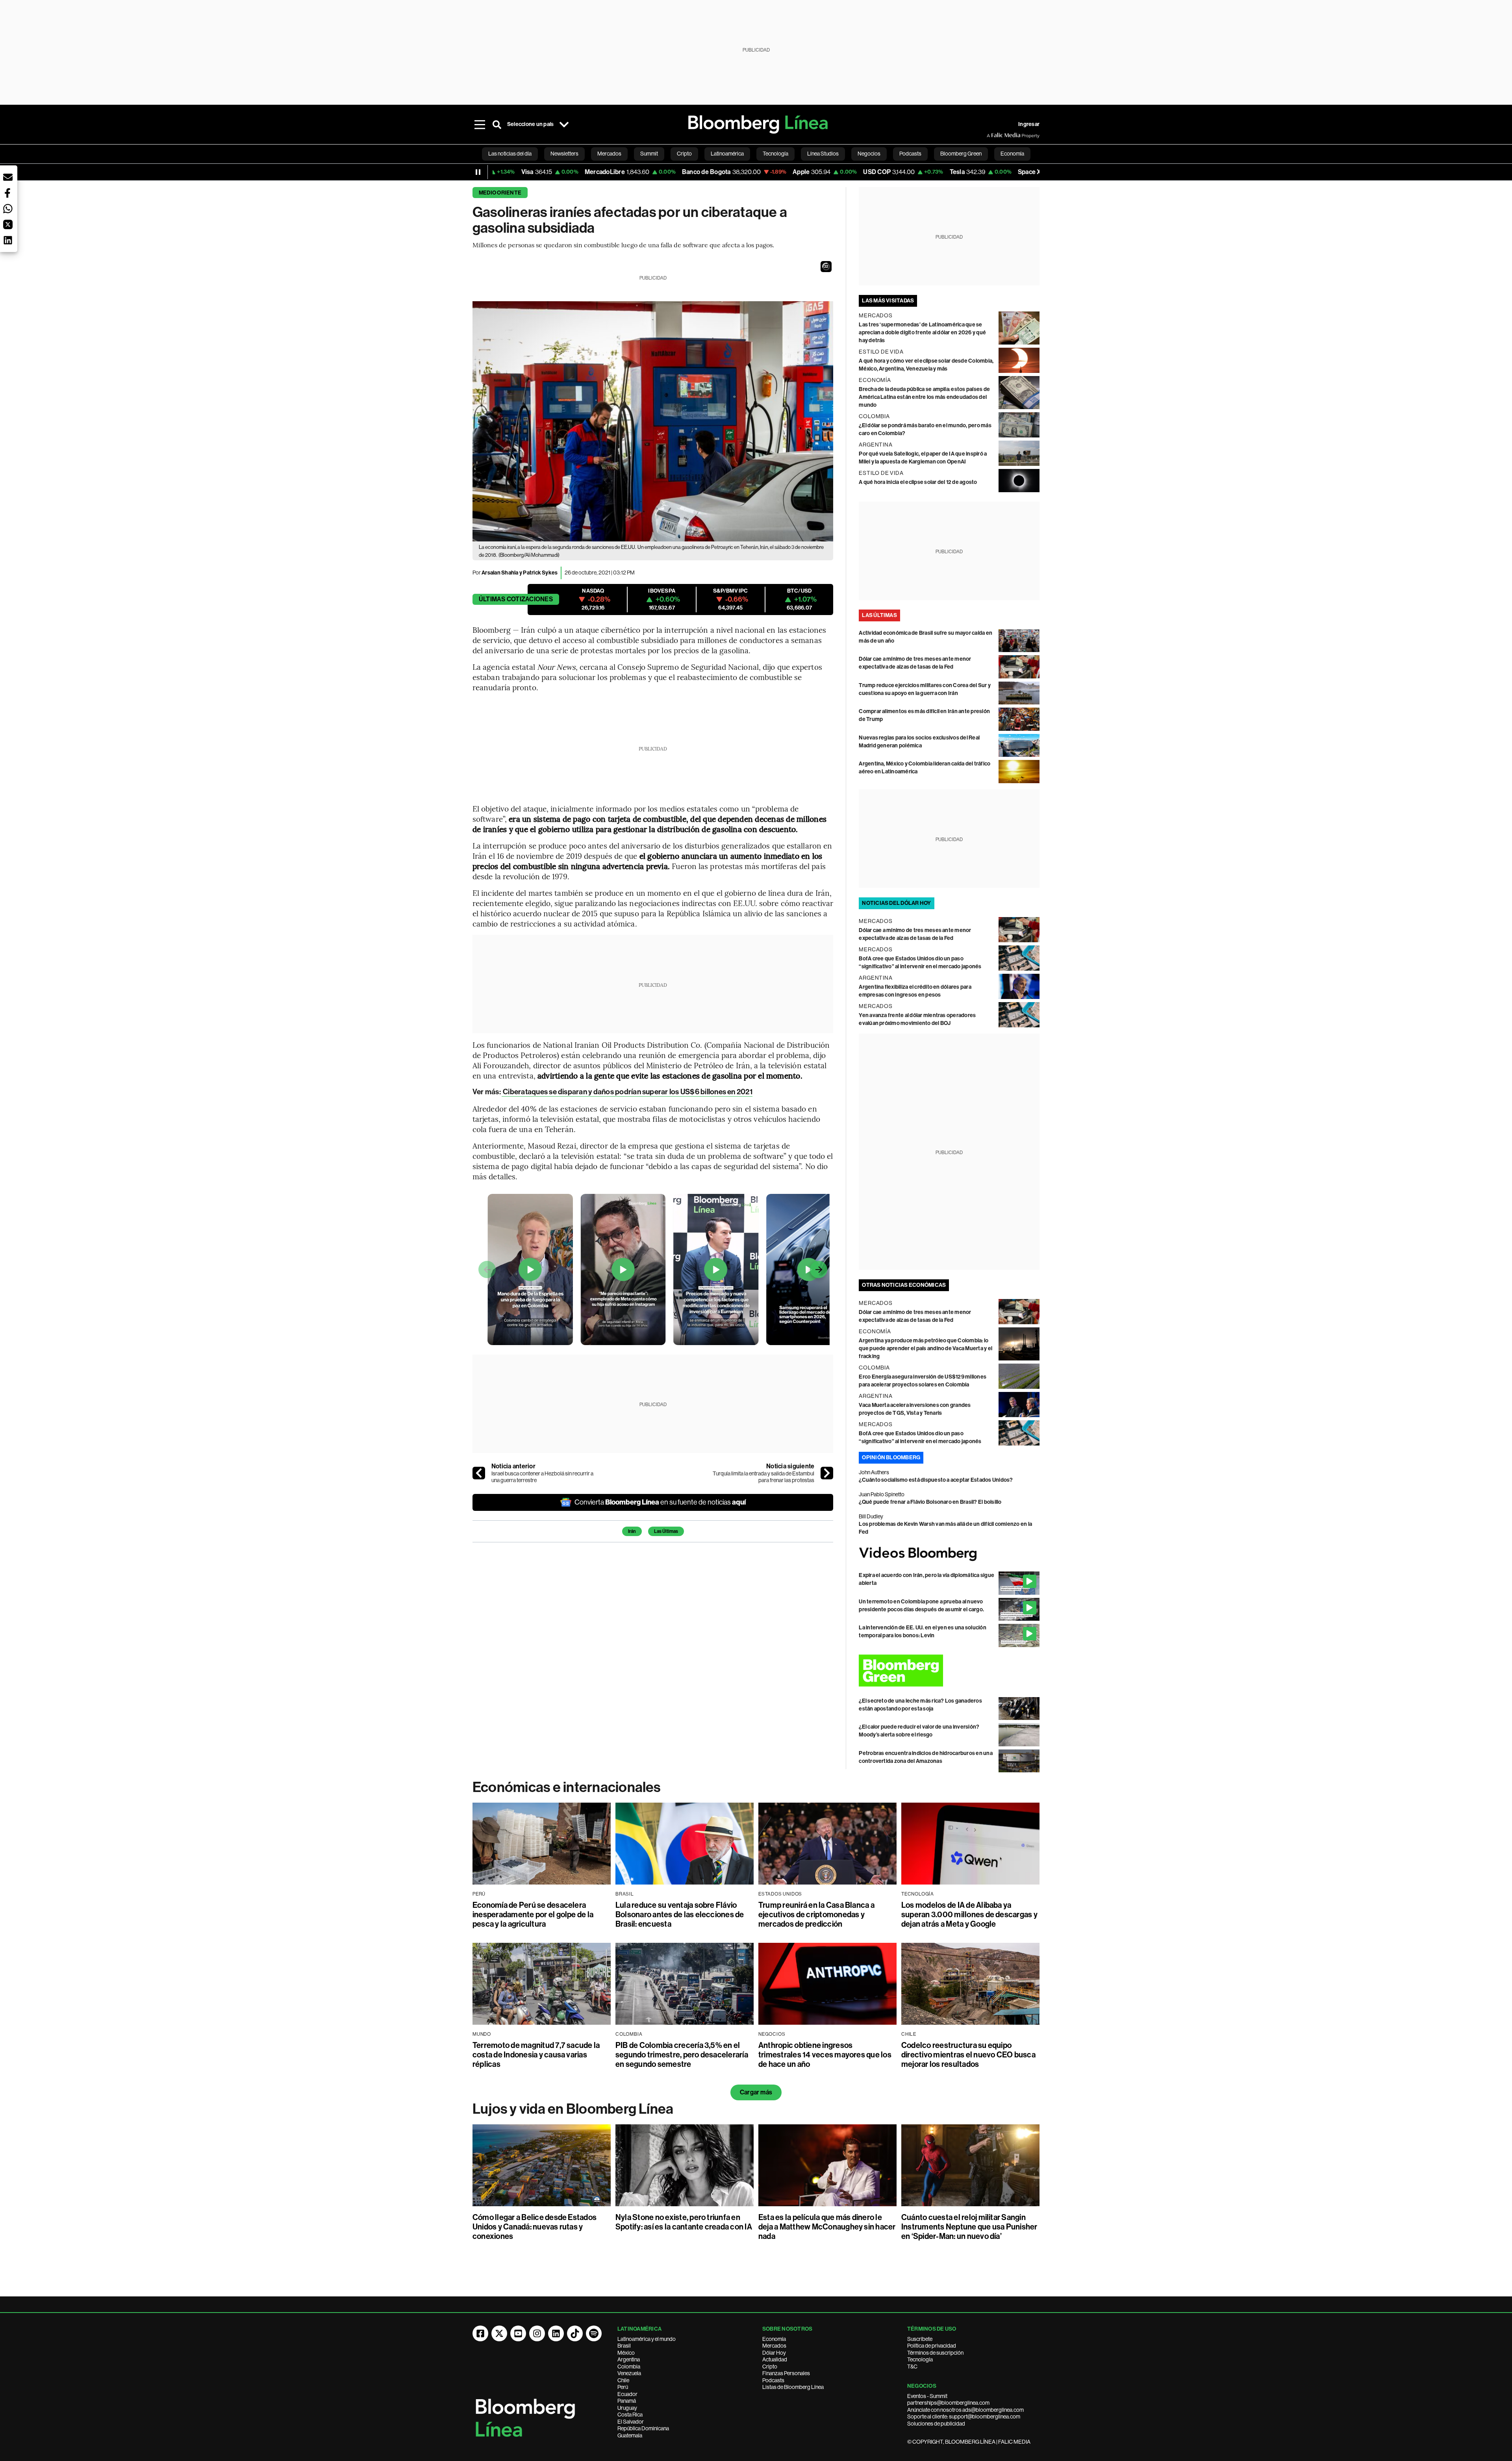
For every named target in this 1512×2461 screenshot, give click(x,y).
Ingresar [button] (1029, 124)
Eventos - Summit (927, 2396)
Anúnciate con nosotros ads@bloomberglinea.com (965, 2410)
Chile (623, 2380)
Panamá (627, 2401)
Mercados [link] (609, 154)
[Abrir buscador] (497, 124)
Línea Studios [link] (823, 154)
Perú (623, 2387)
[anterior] (479, 1473)
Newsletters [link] (564, 154)
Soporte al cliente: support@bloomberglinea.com (964, 2417)
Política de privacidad (932, 2346)
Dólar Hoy (774, 2353)
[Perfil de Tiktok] (575, 2333)
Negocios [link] (869, 154)
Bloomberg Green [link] (961, 154)
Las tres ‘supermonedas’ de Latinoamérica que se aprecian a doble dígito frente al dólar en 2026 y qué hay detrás (922, 333)
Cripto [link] (684, 154)
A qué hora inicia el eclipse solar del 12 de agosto (918, 482)
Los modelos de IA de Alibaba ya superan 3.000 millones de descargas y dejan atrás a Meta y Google (969, 1914)
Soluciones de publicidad (936, 2424)
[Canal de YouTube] (518, 2333)
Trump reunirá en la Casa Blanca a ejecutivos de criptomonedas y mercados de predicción (816, 1914)
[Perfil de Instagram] (537, 2333)
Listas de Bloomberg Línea (793, 2387)
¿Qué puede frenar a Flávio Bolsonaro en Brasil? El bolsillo (930, 1502)
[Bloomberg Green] (949, 1671)
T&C (912, 2366)
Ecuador (627, 2394)
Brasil (624, 2346)
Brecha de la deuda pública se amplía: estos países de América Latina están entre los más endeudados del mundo (924, 397)
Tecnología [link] (775, 154)
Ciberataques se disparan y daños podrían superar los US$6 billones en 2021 (627, 1092)
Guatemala (630, 2435)
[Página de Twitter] (499, 2333)
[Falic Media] (992, 135)
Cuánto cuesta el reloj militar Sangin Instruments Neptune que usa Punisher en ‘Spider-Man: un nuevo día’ (969, 2227)
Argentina (629, 2359)
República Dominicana (643, 2428)
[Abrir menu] (480, 124)
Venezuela (629, 2373)
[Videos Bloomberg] (949, 1554)
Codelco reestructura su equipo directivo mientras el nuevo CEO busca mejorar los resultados (968, 2055)
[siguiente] (827, 1473)
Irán (632, 1531)
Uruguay (627, 2408)
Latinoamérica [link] (727, 154)
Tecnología (920, 2359)
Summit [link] (649, 154)
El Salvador (631, 2422)
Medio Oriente (500, 193)
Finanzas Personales (786, 2373)
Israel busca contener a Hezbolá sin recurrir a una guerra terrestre (542, 1477)
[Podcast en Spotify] (594, 2333)
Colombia (629, 2366)
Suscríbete (920, 2339)
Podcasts (773, 2380)
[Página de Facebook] (480, 2333)
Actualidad (775, 2359)
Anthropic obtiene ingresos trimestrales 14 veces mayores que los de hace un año (825, 2055)
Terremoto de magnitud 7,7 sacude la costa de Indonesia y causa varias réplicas (536, 2055)
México (626, 2353)
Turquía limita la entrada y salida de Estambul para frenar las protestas (763, 1477)
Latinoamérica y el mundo (647, 2339)
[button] (826, 267)
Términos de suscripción (935, 2353)
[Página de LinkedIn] (556, 2333)
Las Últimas (666, 1531)
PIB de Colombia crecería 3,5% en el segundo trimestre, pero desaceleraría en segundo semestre (682, 2055)
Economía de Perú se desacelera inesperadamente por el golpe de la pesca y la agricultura (533, 1914)
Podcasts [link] (910, 154)
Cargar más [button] (756, 2092)
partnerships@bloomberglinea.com (948, 2403)
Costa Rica (630, 2415)
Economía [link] (1012, 154)
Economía (774, 2339)
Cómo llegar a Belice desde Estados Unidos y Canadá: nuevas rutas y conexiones (535, 2227)
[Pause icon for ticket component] (478, 172)
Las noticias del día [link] (510, 154)
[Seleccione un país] (564, 124)
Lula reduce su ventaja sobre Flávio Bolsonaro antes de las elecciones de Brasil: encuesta (680, 1914)
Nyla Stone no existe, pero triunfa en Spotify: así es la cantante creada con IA (684, 2222)
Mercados (774, 2346)
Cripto (770, 2366)
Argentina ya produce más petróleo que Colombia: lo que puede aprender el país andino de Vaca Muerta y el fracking (926, 1348)
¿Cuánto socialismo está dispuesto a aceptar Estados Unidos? (936, 1480)
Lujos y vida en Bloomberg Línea (573, 2109)
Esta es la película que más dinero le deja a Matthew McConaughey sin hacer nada (827, 2227)
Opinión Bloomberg (891, 1458)
